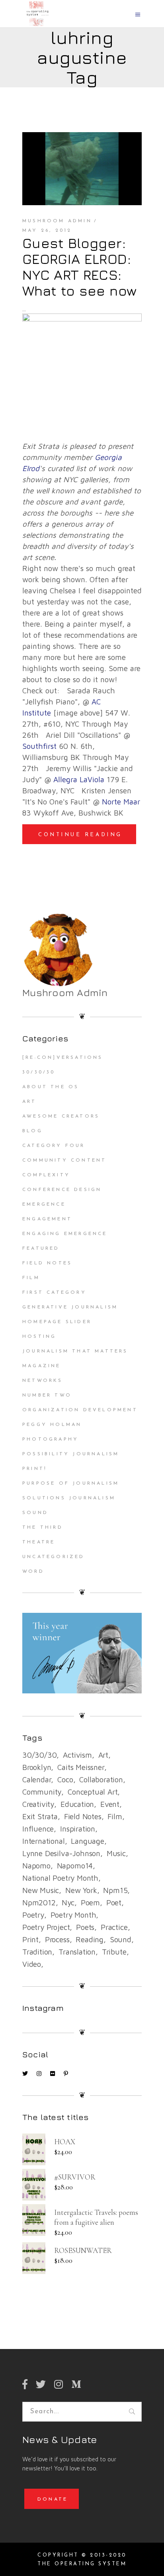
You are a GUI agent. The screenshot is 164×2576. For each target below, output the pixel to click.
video (32, 1964)
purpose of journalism (71, 1483)
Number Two (47, 1395)
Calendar (37, 1780)
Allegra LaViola (79, 779)
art (103, 1755)
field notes (83, 1816)
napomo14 (75, 1866)
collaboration (101, 1780)
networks (43, 1381)
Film (31, 1278)
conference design (62, 1190)
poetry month (73, 1915)
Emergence (44, 1204)
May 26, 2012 (47, 231)
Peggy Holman (52, 1425)
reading (90, 1939)
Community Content (64, 1160)
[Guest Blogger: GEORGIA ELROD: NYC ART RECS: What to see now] (82, 169)
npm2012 (39, 1903)
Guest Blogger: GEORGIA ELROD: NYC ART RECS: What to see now (79, 267)
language (87, 1841)
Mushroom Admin (57, 221)
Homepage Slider (57, 1322)
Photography (50, 1439)
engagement (47, 1219)
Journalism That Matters (75, 1351)
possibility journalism (71, 1454)
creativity (38, 1804)
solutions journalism (69, 1498)
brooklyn (37, 1767)
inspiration (78, 1829)
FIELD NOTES (47, 1263)
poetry (33, 1915)
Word (33, 1572)
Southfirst (39, 746)
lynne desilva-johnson (61, 1853)
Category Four (54, 1146)
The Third (43, 1528)
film (115, 1816)
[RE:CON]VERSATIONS (63, 1058)
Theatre (39, 1542)
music (116, 1853)
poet (114, 1903)
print (30, 1939)
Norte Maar (121, 802)
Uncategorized (54, 1557)
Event (110, 1804)
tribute (114, 1952)
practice (114, 1927)
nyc (68, 1903)
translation (77, 1952)
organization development (80, 1410)
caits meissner (81, 1767)
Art (29, 1102)
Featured (41, 1249)
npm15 (115, 1890)
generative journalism (70, 1307)
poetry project (46, 1927)
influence (38, 1829)
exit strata (40, 1816)
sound (121, 1939)
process (57, 1939)
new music (41, 1890)
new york (81, 1890)
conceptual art (93, 1792)
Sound (35, 1513)
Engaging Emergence (65, 1234)
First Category (54, 1293)
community (42, 1792)
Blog (32, 1131)
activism (77, 1755)
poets (85, 1927)
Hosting (39, 1337)
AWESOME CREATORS (61, 1116)
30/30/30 (39, 1072)
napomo (36, 1866)
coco (65, 1780)
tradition (37, 1952)
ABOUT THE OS (51, 1087)
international (44, 1841)
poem (90, 1903)
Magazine (42, 1366)
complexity (46, 1175)
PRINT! (35, 1469)
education (77, 1804)
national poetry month (60, 1878)
